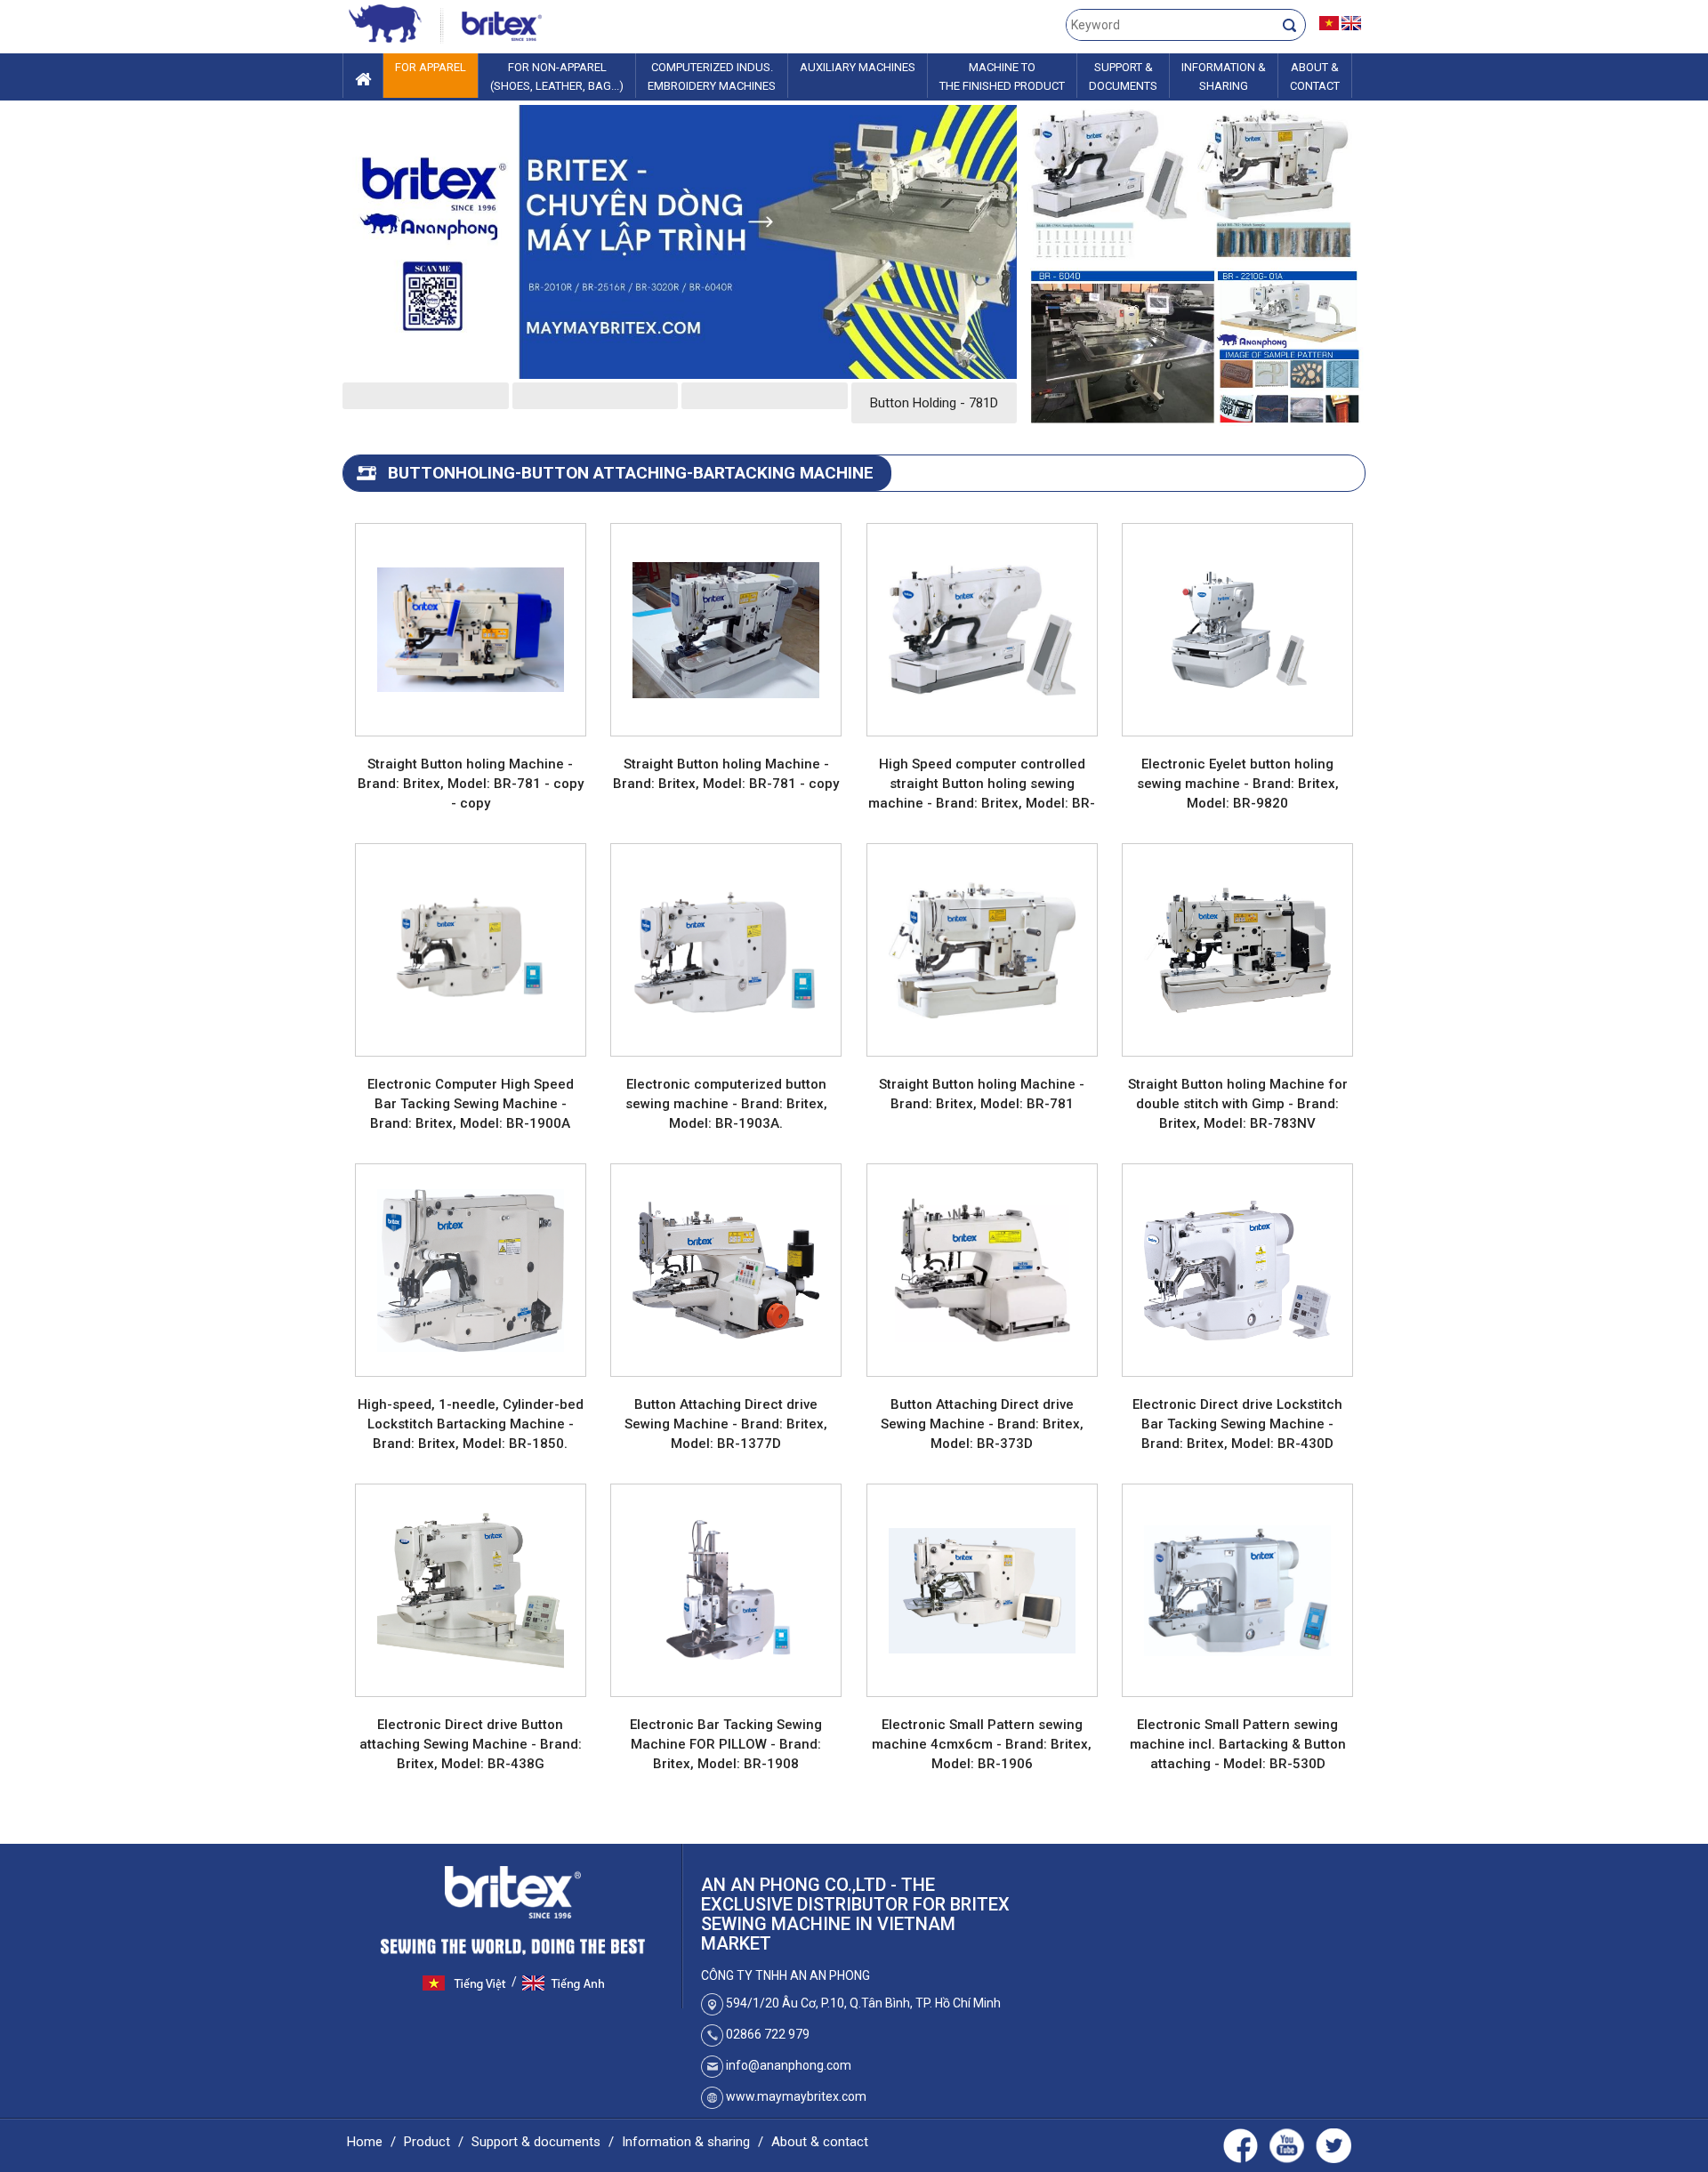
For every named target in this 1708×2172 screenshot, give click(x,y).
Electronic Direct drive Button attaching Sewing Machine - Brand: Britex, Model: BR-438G (471, 1744)
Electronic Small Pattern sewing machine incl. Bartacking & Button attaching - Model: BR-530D (1238, 1744)
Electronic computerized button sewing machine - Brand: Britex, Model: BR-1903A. (726, 1104)
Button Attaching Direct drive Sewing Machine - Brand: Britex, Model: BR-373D (982, 1424)
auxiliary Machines (858, 67)
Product (427, 2142)
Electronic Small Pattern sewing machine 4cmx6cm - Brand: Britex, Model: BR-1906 (982, 1744)
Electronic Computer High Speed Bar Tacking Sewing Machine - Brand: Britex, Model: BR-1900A (471, 1104)
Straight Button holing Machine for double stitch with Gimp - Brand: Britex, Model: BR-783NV (1238, 1104)
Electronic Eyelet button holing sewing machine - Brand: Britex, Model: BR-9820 (1238, 784)
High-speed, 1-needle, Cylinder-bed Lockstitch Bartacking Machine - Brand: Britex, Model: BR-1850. (471, 1424)
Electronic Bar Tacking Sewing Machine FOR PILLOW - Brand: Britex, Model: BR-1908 (726, 1744)
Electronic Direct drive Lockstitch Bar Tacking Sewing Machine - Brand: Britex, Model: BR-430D (1237, 1424)
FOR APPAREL (431, 67)
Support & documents (536, 2142)
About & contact (820, 2142)
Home (365, 2142)
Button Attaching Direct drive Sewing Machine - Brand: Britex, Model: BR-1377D (726, 1424)
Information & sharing (686, 2142)
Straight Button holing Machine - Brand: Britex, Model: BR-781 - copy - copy (471, 784)
